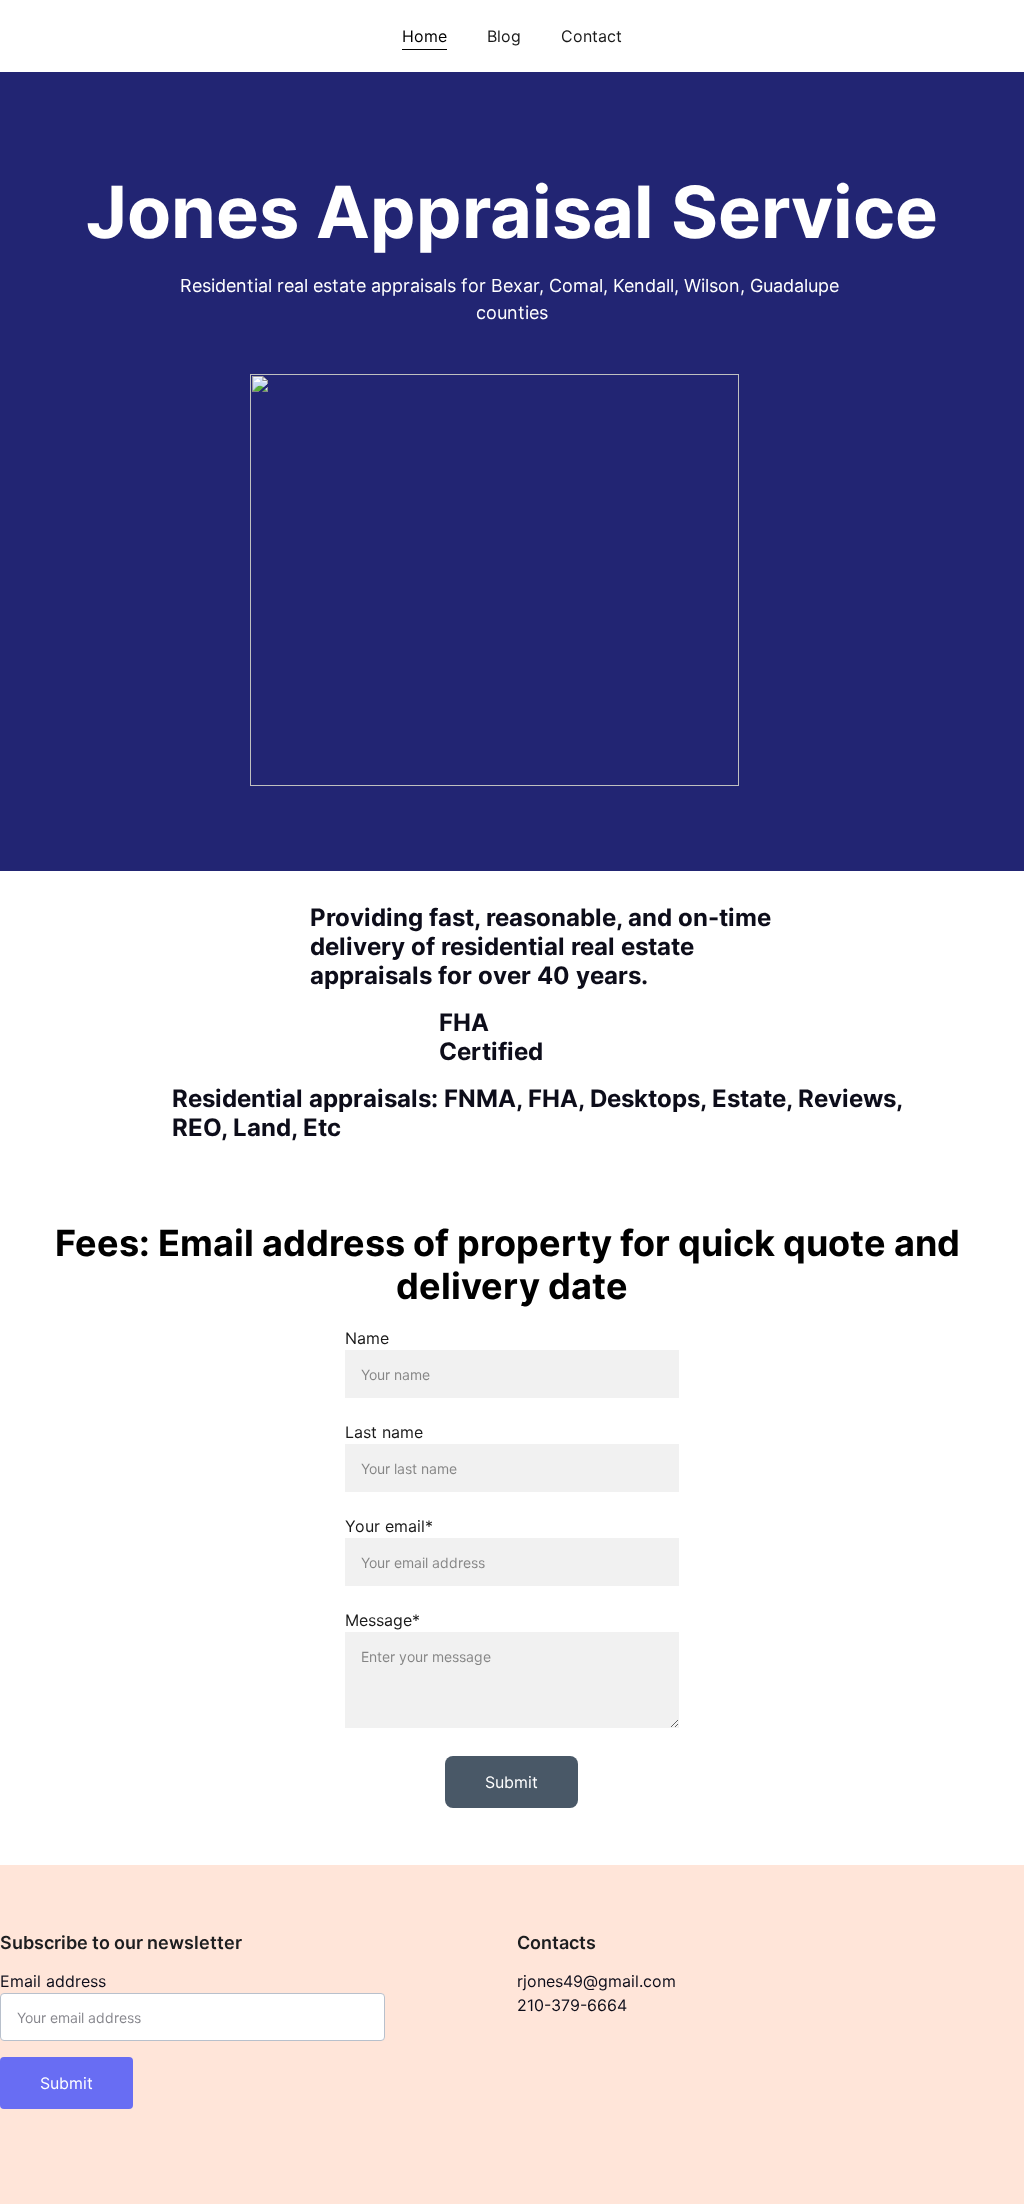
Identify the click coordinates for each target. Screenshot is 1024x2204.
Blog (504, 36)
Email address (53, 1981)
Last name (384, 1432)
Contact (591, 36)
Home (424, 36)
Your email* (389, 1526)
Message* (382, 1620)
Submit (511, 1782)
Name (367, 1338)
